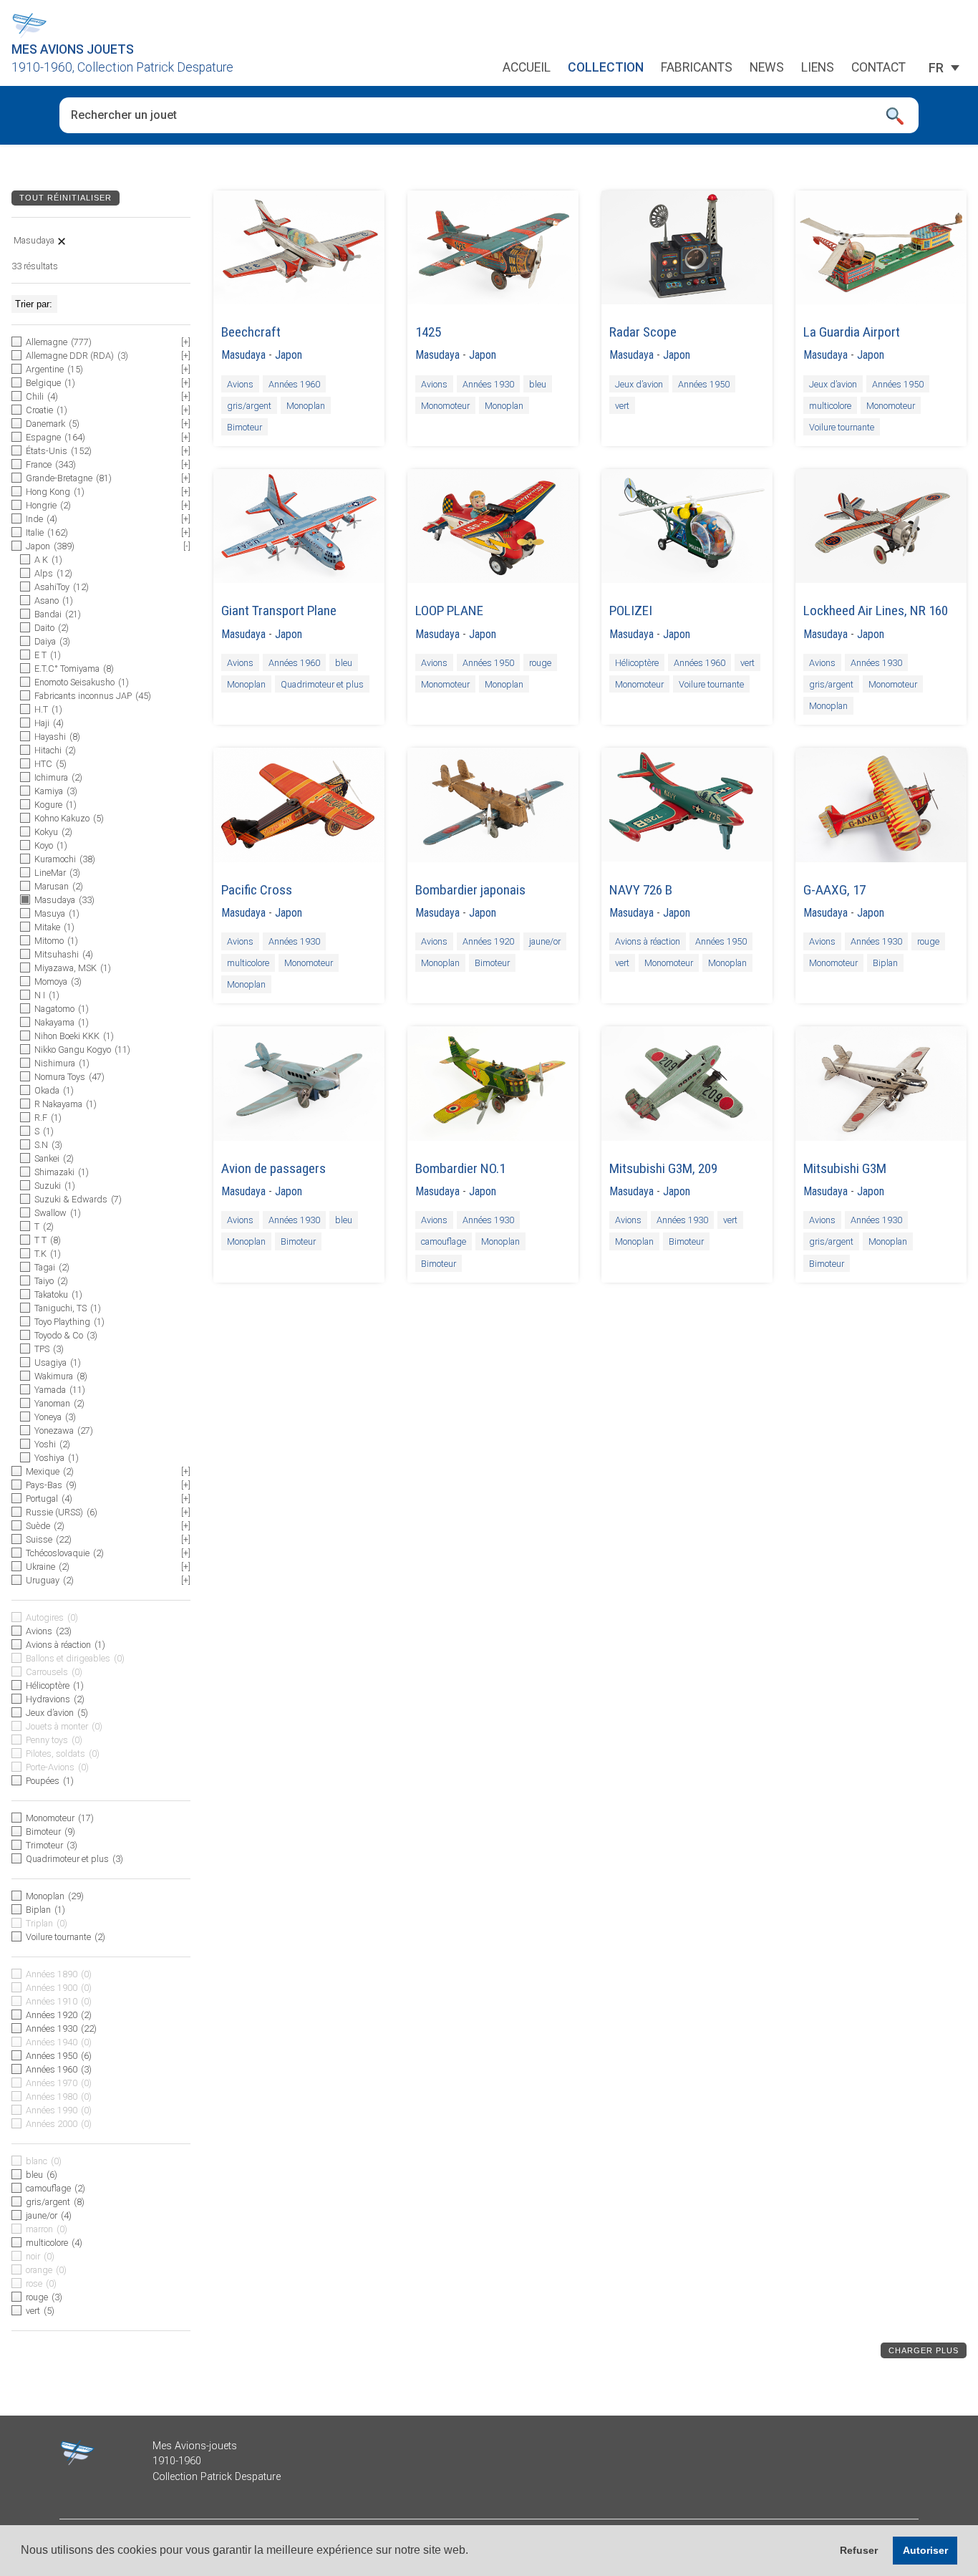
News (767, 68)
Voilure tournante (842, 426)
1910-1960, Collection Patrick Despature (122, 67)
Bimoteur (245, 426)
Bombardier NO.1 (460, 1168)
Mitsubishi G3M (845, 1168)
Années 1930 (488, 383)
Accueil (527, 68)
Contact (878, 68)
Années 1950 (704, 383)
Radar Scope (643, 332)
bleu (538, 383)
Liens (818, 68)
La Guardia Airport (852, 332)
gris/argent (249, 405)
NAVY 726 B (641, 890)
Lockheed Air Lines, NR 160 (876, 611)
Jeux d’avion (639, 383)
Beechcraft (251, 332)
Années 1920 (488, 941)
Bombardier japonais (470, 890)
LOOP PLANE (449, 611)
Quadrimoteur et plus (322, 684)
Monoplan (306, 405)
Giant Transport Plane (279, 611)
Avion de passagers (273, 1168)
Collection (606, 68)
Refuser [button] (859, 2550)
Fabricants (697, 68)
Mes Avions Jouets (73, 49)
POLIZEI (631, 611)
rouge (540, 663)
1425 (428, 332)
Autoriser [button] (925, 2550)
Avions (240, 383)
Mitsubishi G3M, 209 (663, 1168)
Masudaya (243, 355)
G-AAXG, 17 (834, 890)
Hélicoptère (637, 663)
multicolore (830, 405)
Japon (289, 355)
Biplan (885, 963)
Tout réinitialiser (66, 198)
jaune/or (545, 941)
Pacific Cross (257, 890)
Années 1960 (294, 383)
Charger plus (924, 2350)
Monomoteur (445, 405)
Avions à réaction (648, 941)
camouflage (444, 1241)
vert (622, 405)
